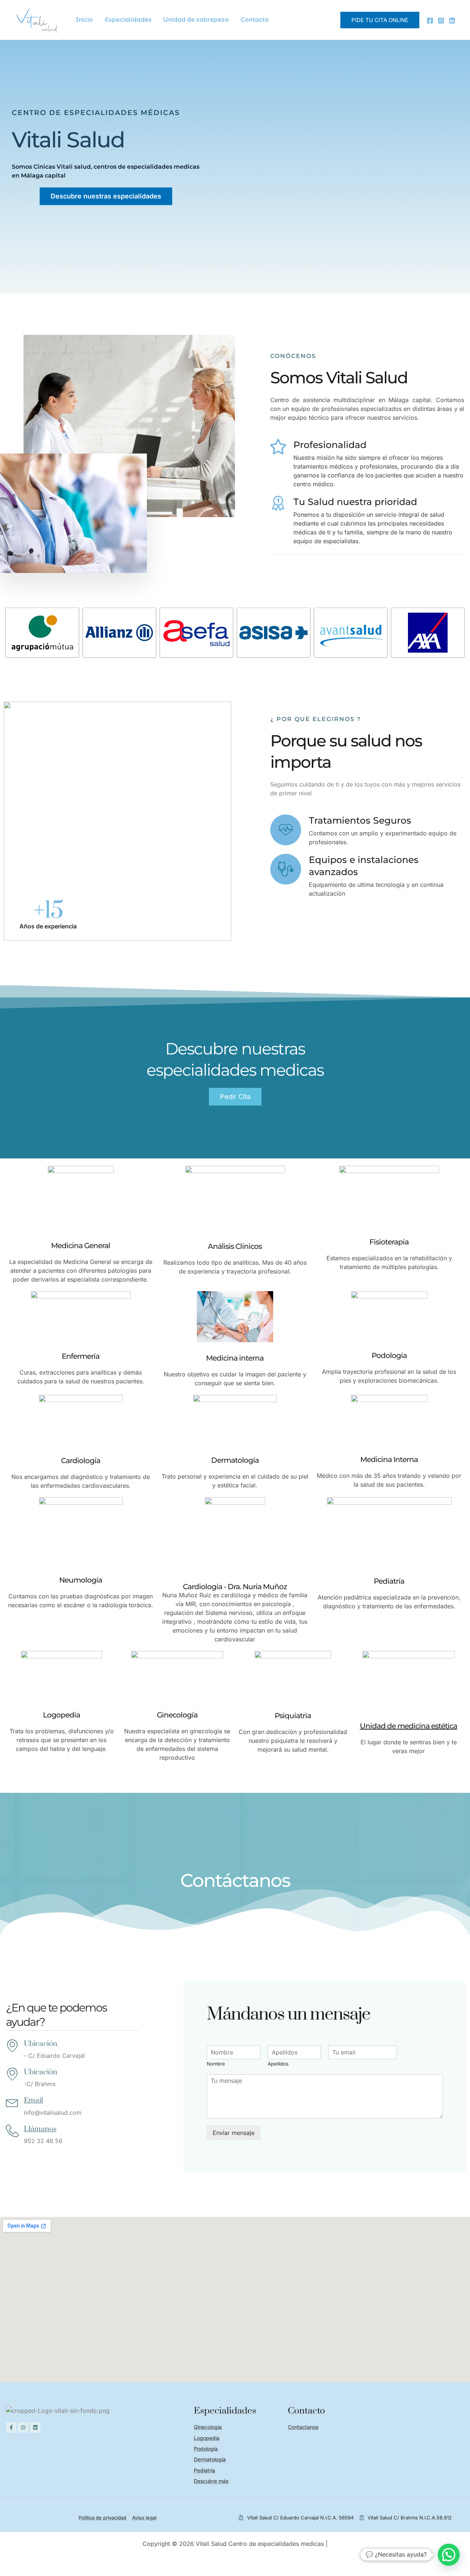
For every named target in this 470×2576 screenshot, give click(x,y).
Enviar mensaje (234, 2133)
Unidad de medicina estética (408, 1726)
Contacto (255, 20)
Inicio (84, 20)
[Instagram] (441, 21)
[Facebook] (430, 21)
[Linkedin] (452, 21)
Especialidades (128, 20)
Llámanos (40, 2129)
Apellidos (278, 2064)
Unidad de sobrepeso (196, 20)
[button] (380, 20)
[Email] (12, 2102)
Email (33, 2100)
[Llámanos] (12, 2131)
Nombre (216, 2064)
